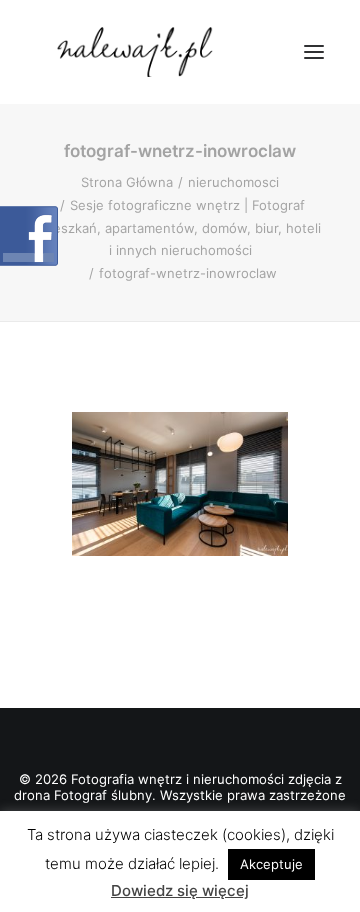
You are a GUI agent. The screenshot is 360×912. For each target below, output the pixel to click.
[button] (314, 52)
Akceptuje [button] (271, 864)
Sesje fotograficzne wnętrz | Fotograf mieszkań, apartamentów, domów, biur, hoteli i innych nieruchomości (180, 228)
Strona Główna (127, 182)
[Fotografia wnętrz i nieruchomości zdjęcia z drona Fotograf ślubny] (137, 52)
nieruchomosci (233, 182)
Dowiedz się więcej (180, 890)
